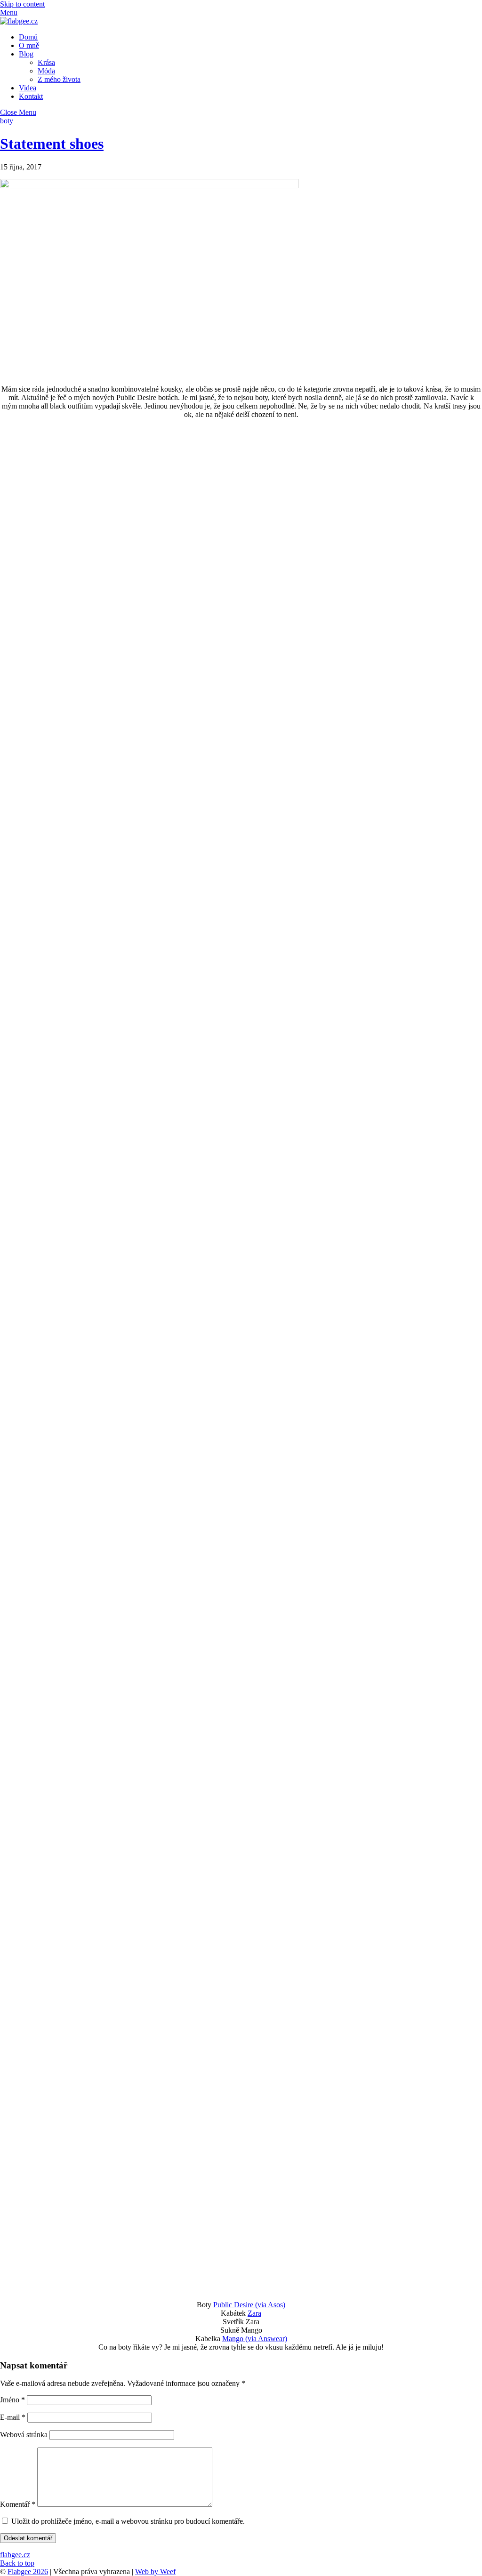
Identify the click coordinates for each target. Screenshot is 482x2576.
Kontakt (31, 96)
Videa (28, 88)
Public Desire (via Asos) (249, 2305)
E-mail (13, 2417)
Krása (46, 62)
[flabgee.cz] (19, 21)
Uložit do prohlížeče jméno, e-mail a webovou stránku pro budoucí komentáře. (128, 2521)
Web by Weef (155, 2572)
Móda (46, 71)
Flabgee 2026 (28, 2572)
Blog (26, 54)
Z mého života (59, 79)
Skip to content (22, 4)
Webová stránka (24, 2435)
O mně (29, 45)
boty (7, 121)
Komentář (18, 2504)
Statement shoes (52, 144)
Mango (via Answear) (255, 2339)
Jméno (12, 2400)
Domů (28, 37)
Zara (254, 2313)
